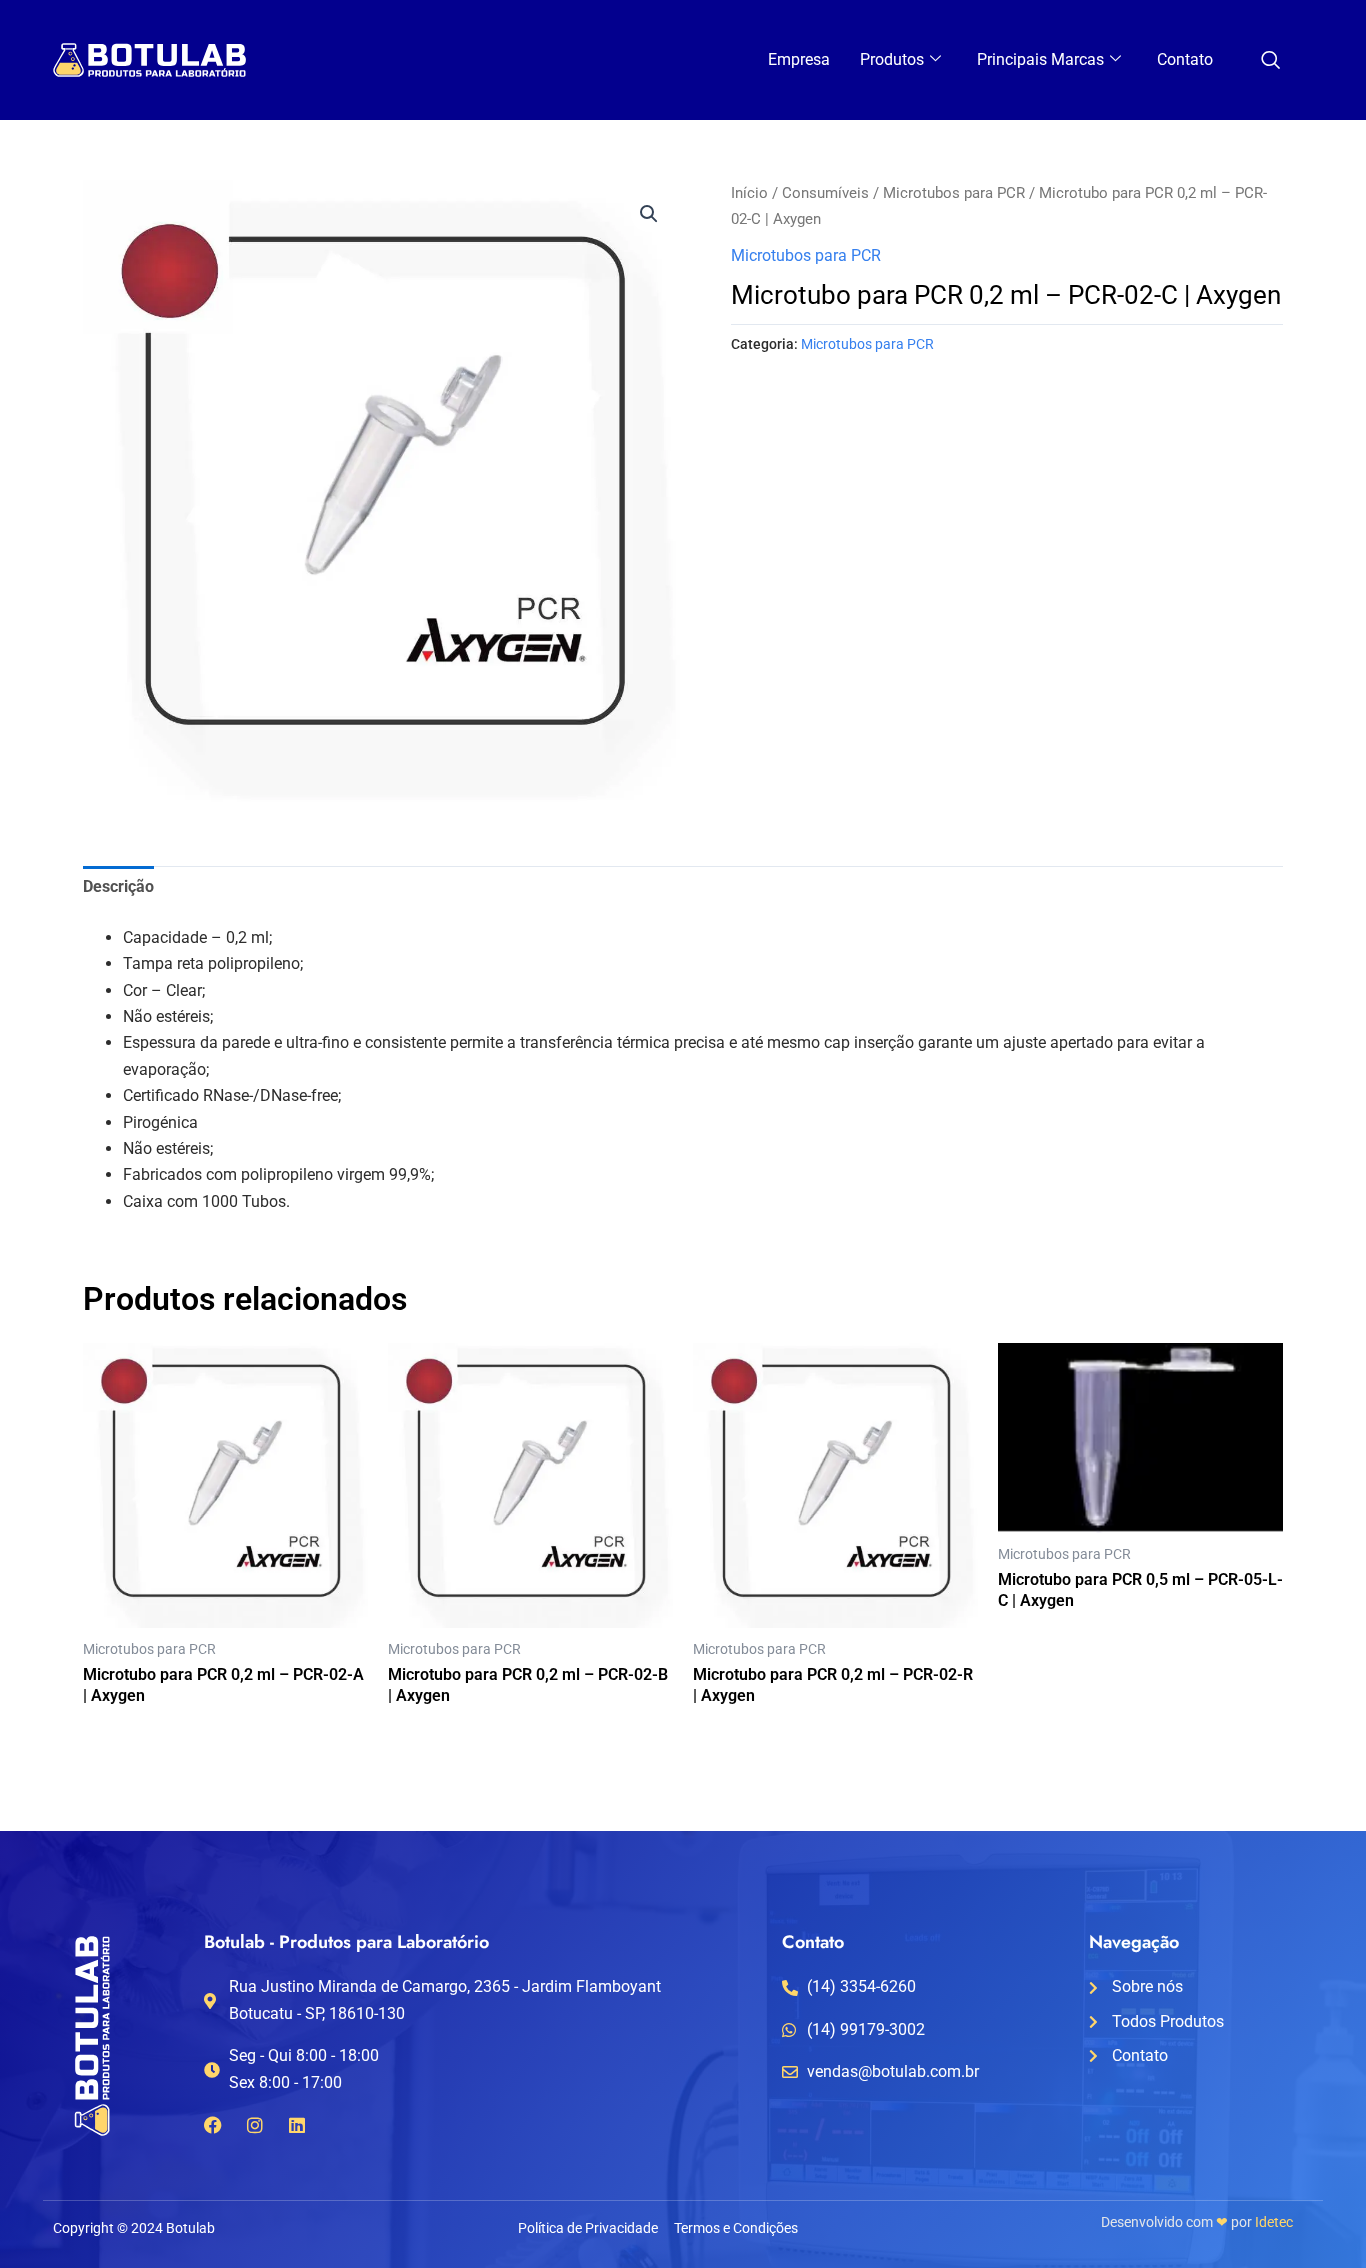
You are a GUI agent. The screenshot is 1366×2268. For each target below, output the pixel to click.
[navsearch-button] (1270, 62)
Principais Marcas (1040, 59)
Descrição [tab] (118, 886)
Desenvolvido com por (1197, 2222)
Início (749, 193)
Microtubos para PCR (954, 193)
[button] (649, 214)
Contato (1185, 59)
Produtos (892, 59)
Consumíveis (825, 193)
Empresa (799, 59)
